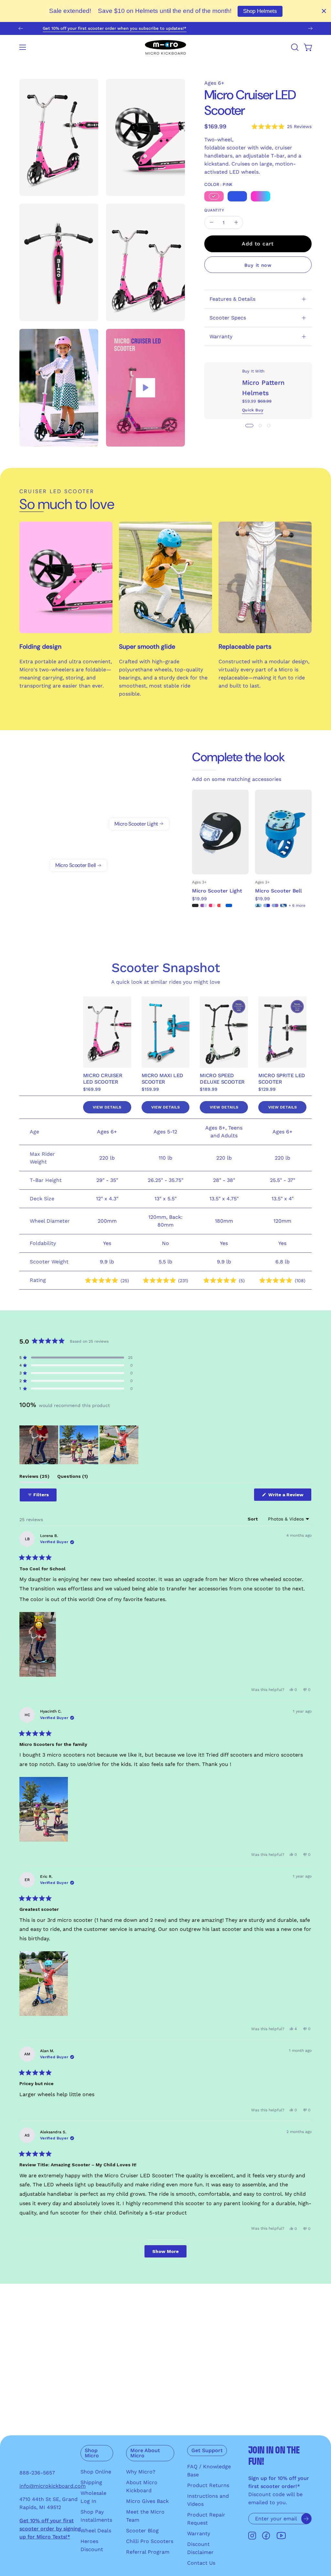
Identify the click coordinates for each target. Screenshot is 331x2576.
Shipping (91, 2482)
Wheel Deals (96, 2531)
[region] (80, 1445)
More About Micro (145, 2453)
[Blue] (237, 196)
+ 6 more (297, 905)
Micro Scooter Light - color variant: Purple (204, 905)
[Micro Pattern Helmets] (223, 391)
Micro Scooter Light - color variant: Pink (212, 905)
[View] (145, 388)
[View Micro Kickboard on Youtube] (281, 2536)
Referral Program (148, 2552)
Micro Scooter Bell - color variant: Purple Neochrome (275, 905)
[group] (165, 28)
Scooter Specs (228, 318)
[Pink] (214, 196)
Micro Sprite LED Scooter (282, 1079)
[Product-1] (139, 810)
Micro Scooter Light (217, 891)
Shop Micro (92, 2453)
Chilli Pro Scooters (150, 2541)
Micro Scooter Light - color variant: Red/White (220, 905)
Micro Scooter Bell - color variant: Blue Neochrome (267, 905)
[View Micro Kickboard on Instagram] (252, 2536)
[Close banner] (324, 11)
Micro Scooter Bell (278, 891)
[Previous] (21, 28)
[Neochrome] (261, 196)
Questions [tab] (73, 1478)
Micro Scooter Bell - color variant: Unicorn (283, 905)
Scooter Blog (142, 2531)
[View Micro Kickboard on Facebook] (266, 2536)
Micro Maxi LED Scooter (162, 1079)
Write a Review (289, 1496)
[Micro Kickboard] (165, 47)
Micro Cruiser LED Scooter (103, 1079)
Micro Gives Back (147, 2501)
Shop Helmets (260, 11)
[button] (294, 47)
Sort (253, 1519)
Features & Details (232, 299)
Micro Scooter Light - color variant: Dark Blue (229, 905)
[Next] (310, 28)
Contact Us (201, 2563)
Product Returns (208, 2485)
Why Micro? (141, 2472)
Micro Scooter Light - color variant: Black (195, 905)
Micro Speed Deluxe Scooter (222, 1079)
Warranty (221, 336)
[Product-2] (79, 852)
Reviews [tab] (34, 1478)
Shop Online (96, 2472)
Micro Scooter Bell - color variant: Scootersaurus (258, 905)
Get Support (207, 2450)
